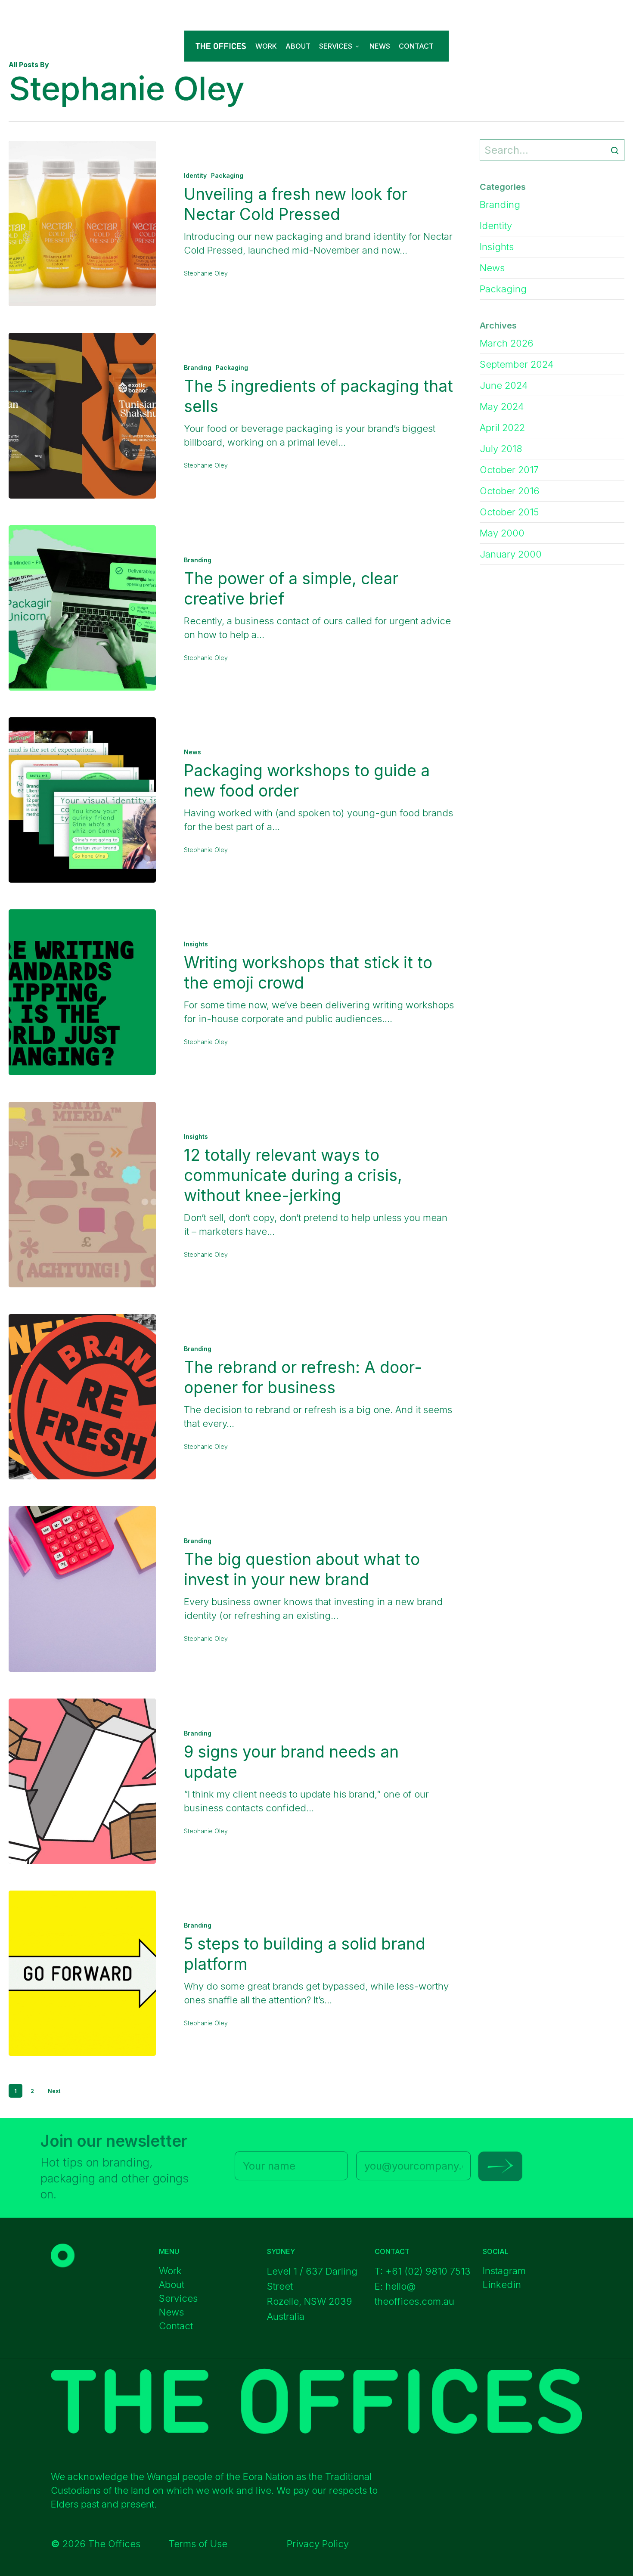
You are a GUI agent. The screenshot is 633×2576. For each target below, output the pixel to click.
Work (170, 2271)
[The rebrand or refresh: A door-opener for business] (82, 1397)
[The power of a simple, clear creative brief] (82, 608)
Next (54, 2091)
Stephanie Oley (206, 273)
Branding (198, 367)
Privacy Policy (318, 2544)
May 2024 (502, 406)
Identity (195, 175)
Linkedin (502, 2285)
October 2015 (509, 512)
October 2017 (509, 470)
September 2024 (517, 364)
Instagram (504, 2271)
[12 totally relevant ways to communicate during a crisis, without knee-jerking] (82, 1195)
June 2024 (504, 385)
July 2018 (501, 449)
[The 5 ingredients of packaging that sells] (82, 415)
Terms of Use (198, 2544)
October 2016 (510, 491)
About (172, 2285)
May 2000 (502, 533)
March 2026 (507, 343)
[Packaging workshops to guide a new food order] (82, 800)
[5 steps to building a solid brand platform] (82, 1973)
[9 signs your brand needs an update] (82, 1781)
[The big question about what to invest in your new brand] (82, 1589)
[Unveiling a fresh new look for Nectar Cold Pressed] (82, 223)
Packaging (227, 175)
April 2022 (502, 428)
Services (178, 2298)
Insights (196, 944)
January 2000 (511, 554)
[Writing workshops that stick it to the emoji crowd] (82, 992)
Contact (176, 2326)
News (192, 752)
